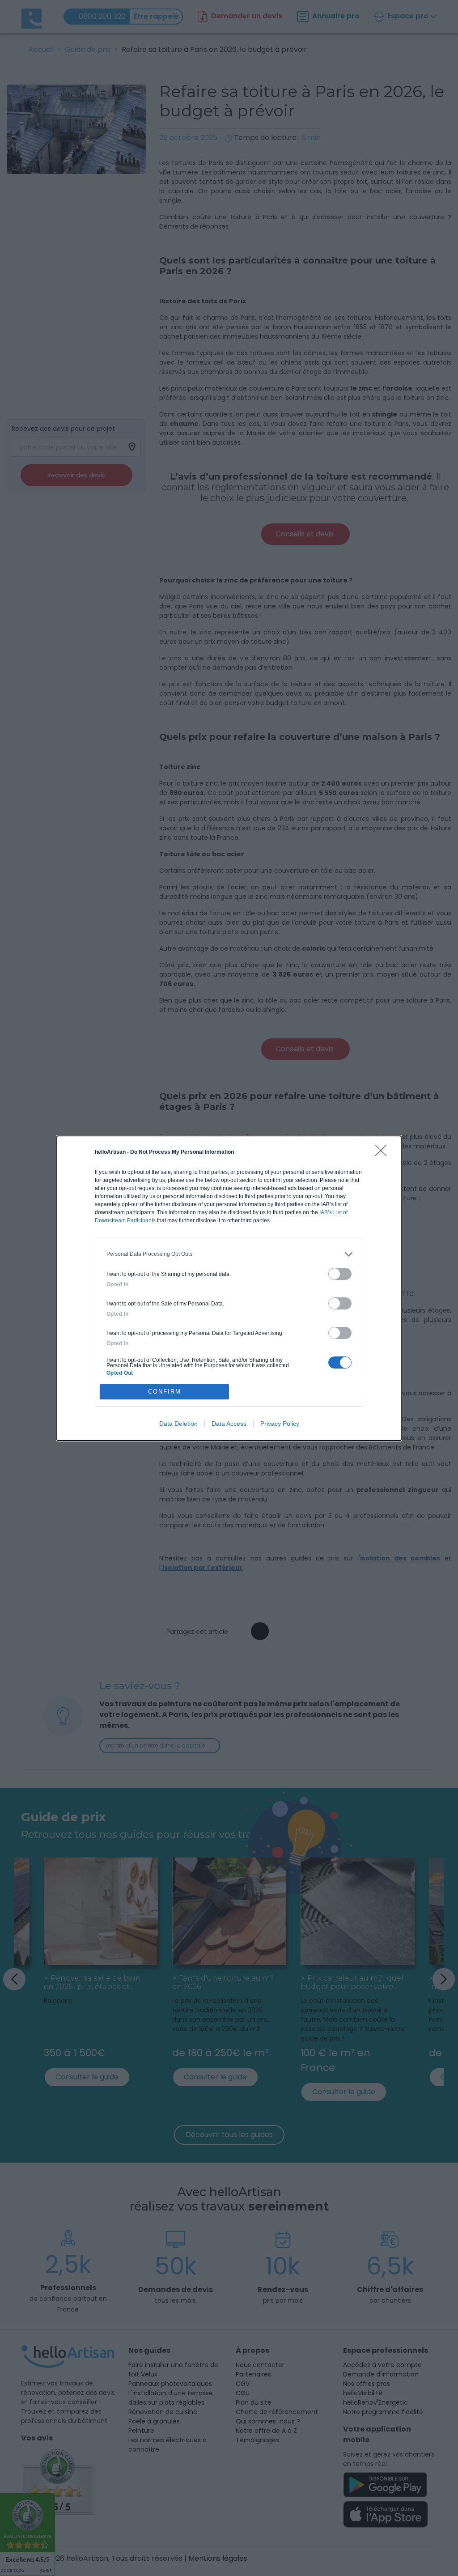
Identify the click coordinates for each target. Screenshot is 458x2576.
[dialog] (229, 1288)
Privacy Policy (280, 1424)
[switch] (340, 1274)
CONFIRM (165, 1392)
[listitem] (229, 1254)
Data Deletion (178, 1424)
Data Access (229, 1424)
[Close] (384, 1153)
